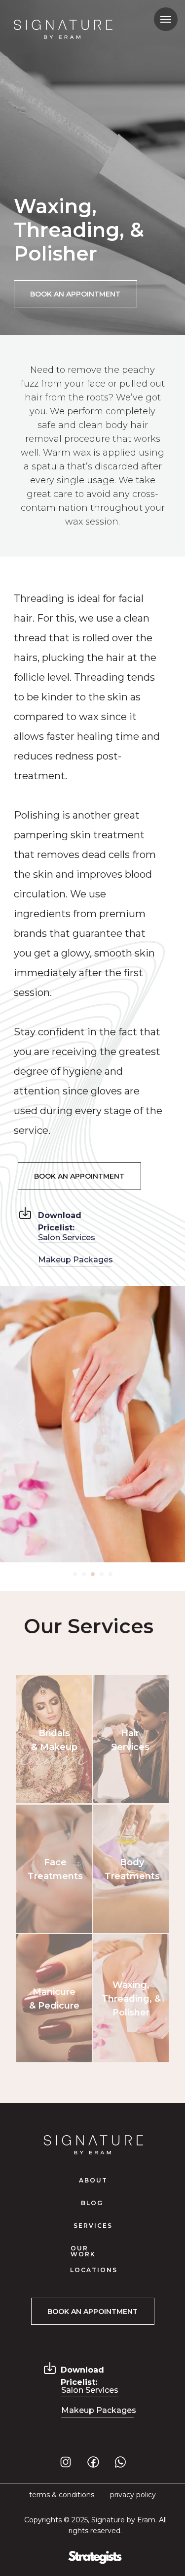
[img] (25, 1213)
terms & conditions (62, 2495)
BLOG (92, 2203)
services (93, 2226)
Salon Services (67, 1238)
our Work (83, 2251)
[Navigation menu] (166, 19)
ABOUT (93, 2180)
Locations (94, 2270)
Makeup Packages (75, 1260)
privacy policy (133, 2495)
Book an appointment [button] (75, 294)
